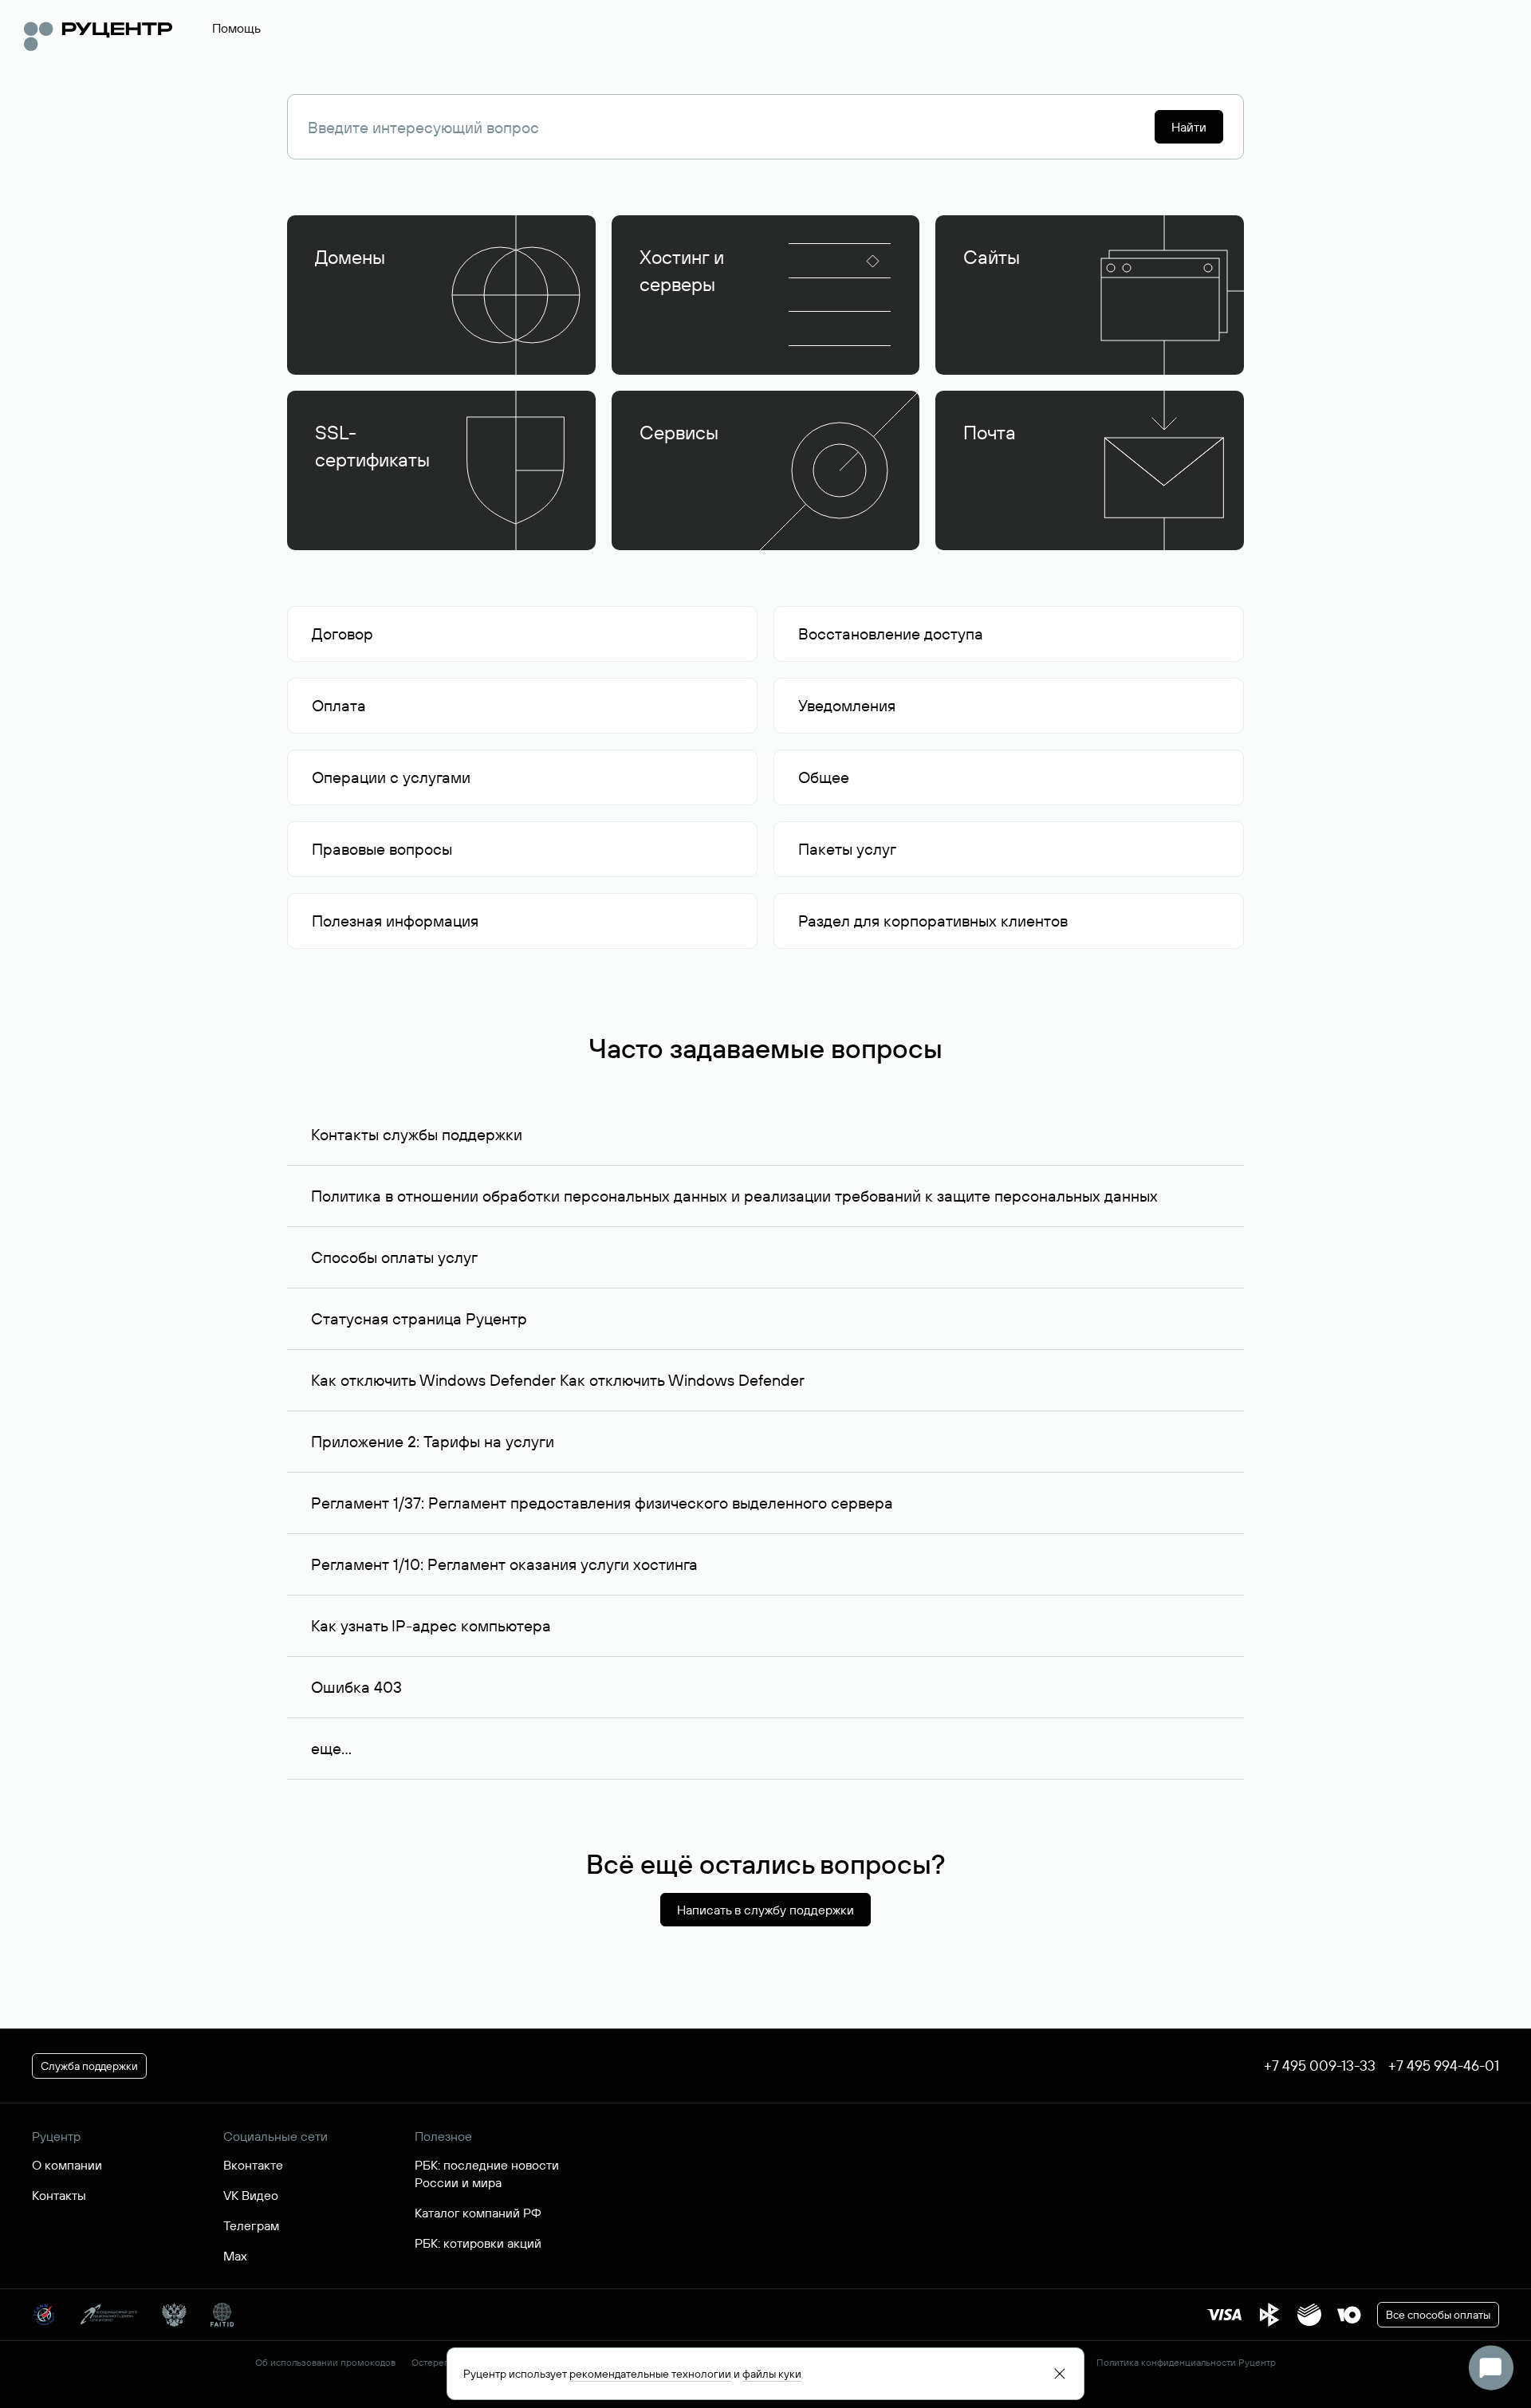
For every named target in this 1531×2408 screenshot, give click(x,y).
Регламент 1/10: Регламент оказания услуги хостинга (504, 1564)
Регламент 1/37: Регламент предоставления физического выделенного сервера (602, 1503)
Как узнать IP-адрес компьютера (431, 1625)
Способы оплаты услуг (394, 1257)
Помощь (236, 28)
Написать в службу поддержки (765, 1910)
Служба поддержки (89, 2066)
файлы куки (772, 2374)
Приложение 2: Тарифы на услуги (433, 1441)
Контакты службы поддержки (417, 1134)
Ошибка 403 (356, 1687)
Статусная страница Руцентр (419, 1318)
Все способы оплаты (1438, 2315)
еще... (331, 1748)
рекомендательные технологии (650, 2374)
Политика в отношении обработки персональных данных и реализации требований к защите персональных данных (734, 1196)
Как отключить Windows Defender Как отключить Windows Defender (558, 1380)
